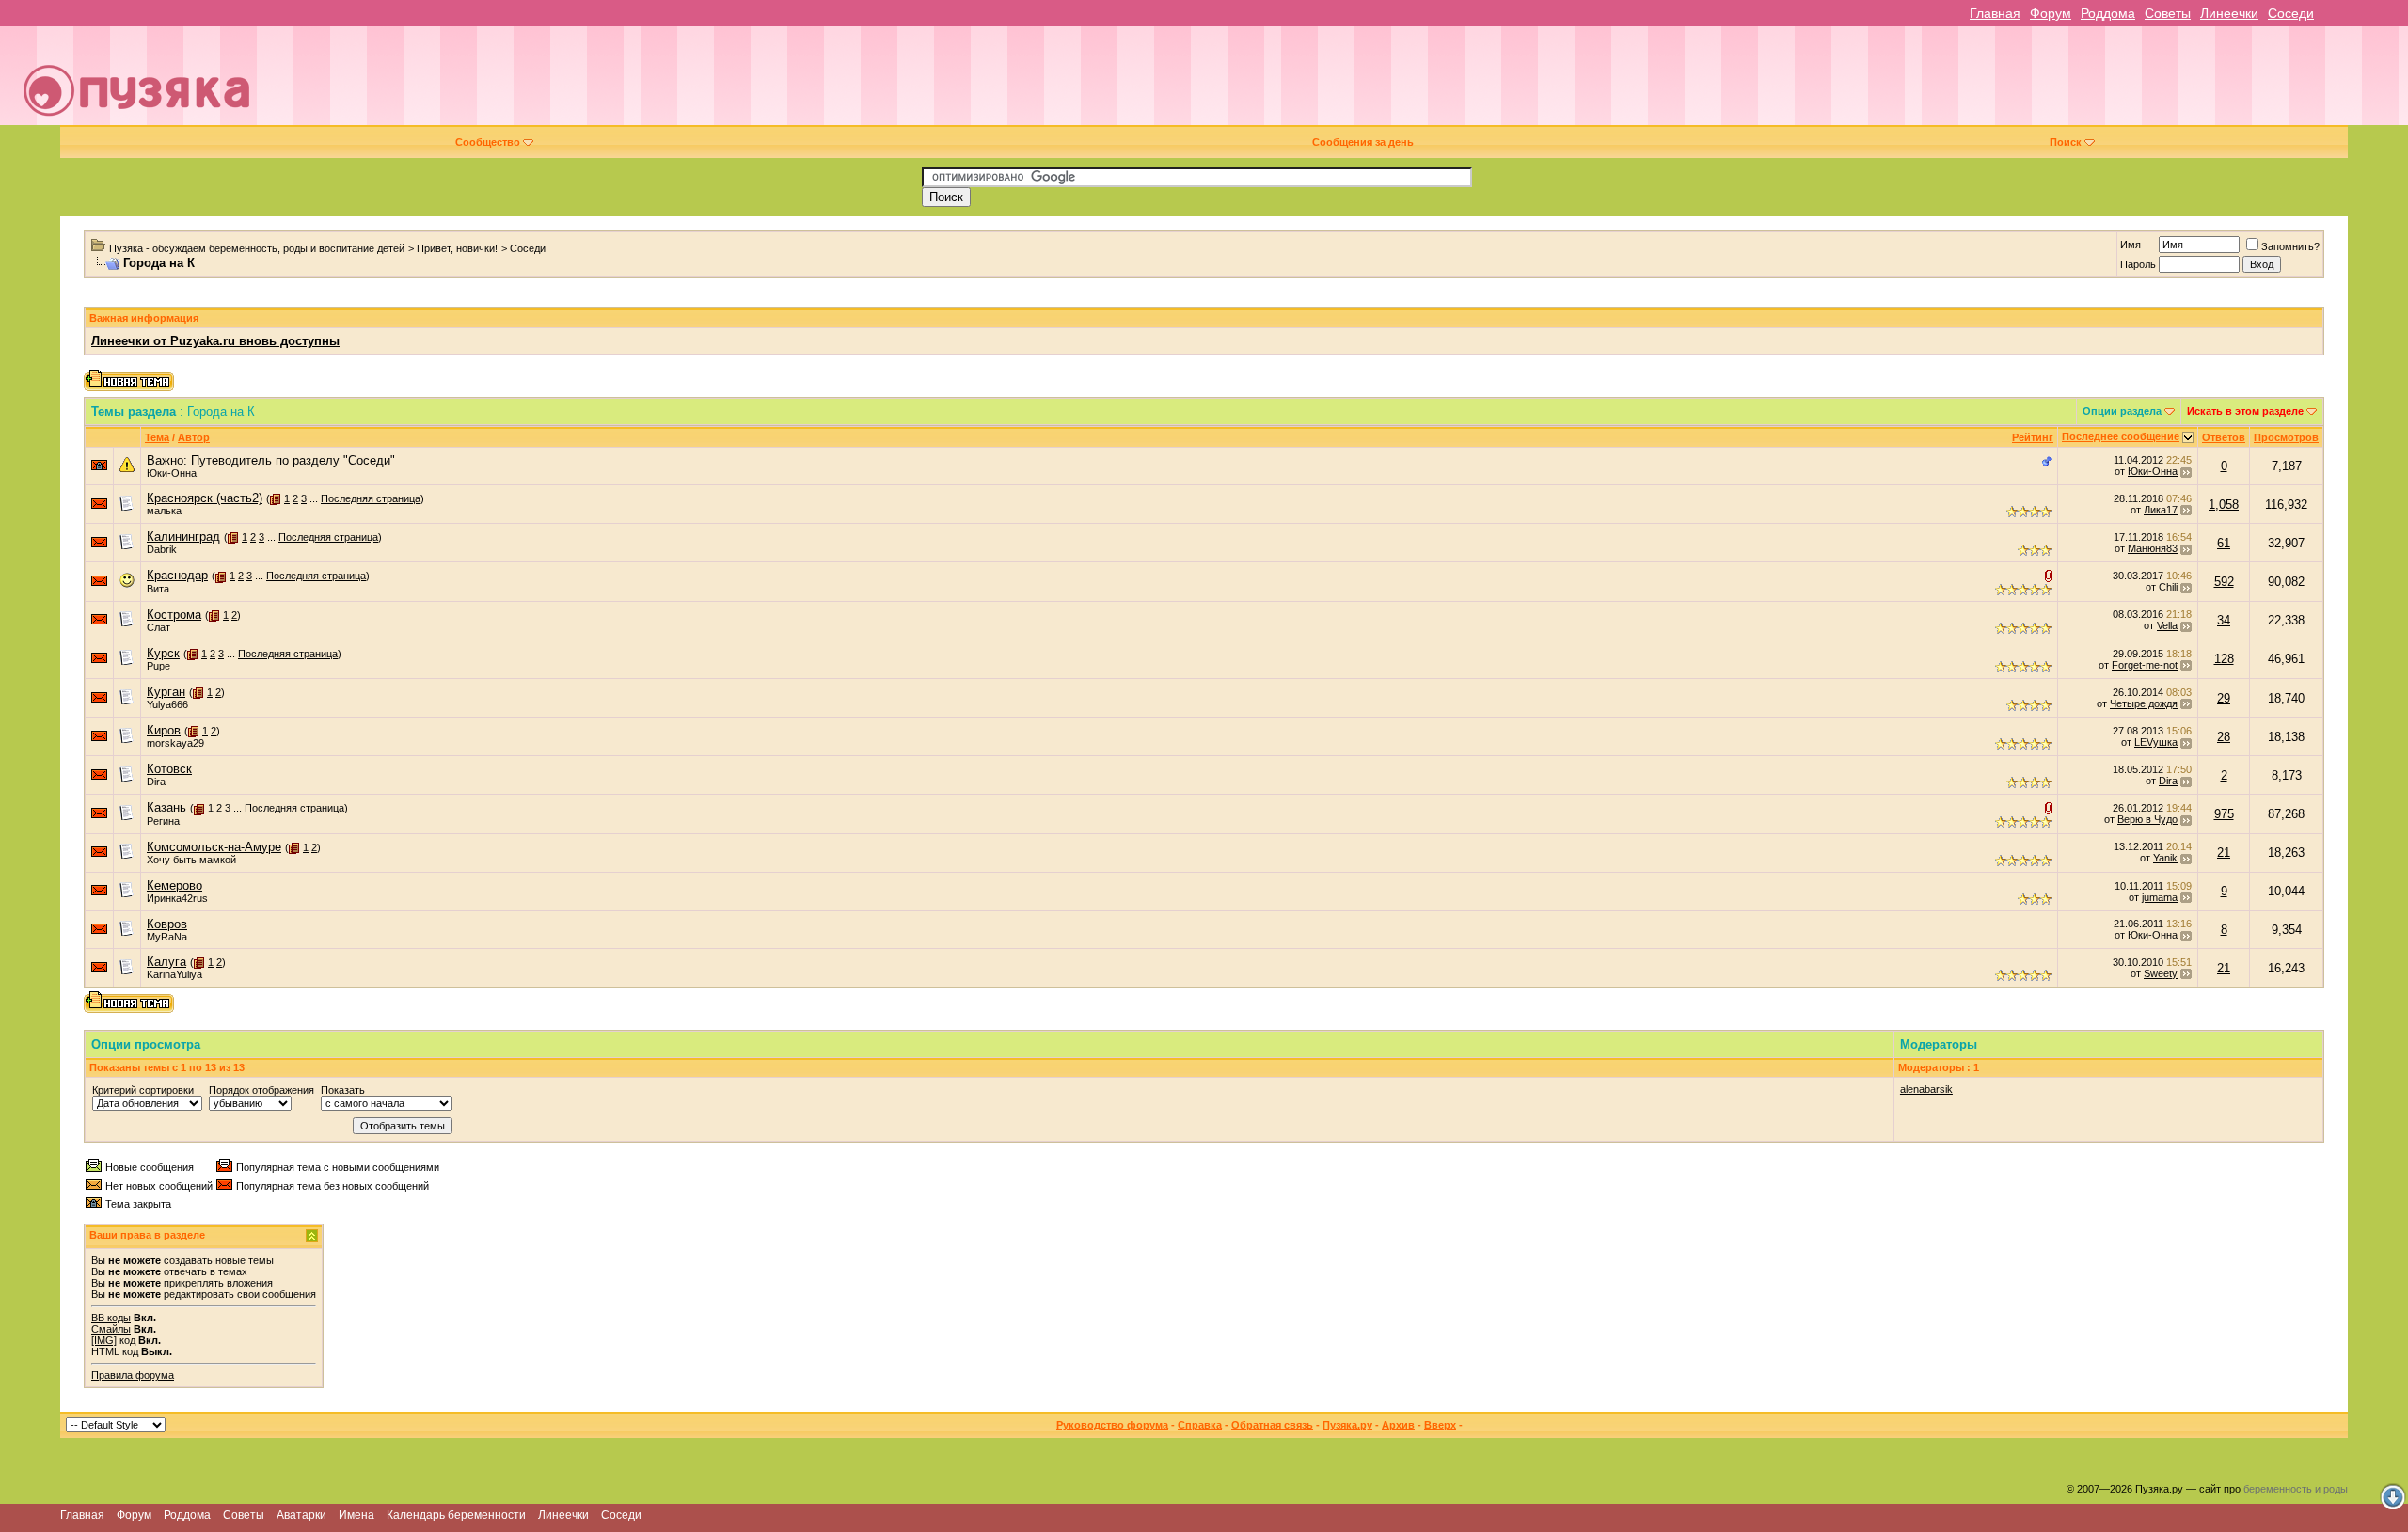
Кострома (174, 615)
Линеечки (2229, 13)
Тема (157, 437)
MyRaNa (167, 937)
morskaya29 (175, 743)
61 (2224, 543)
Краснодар (177, 575)
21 (2224, 853)
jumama (2160, 897)
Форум (2051, 13)
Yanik (2165, 858)
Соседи (2291, 13)
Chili (2168, 587)
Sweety (2161, 973)
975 (2224, 814)
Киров (164, 730)
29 (2224, 698)
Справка (1200, 1425)
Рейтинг (2033, 437)
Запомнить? (2290, 246)
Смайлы (111, 1329)
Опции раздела (2122, 411)
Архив (1398, 1425)
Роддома (2108, 13)
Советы (2168, 13)
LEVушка (2156, 742)
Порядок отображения (261, 1090)
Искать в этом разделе (2245, 411)
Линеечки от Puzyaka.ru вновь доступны (215, 341)
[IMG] (104, 1340)
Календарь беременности (456, 1515)
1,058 (2224, 505)
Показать (343, 1090)
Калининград (183, 537)
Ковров (167, 924)
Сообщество (488, 142)
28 (2224, 737)
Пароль (2138, 264)
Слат (158, 627)
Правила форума (133, 1375)
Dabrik (162, 549)
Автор (194, 437)
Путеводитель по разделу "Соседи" (293, 460)
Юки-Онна (172, 473)
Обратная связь (1272, 1425)
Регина (163, 821)
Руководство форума (1112, 1425)
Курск (163, 653)
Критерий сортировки (143, 1090)
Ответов (2224, 437)
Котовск (169, 769)
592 (2224, 582)
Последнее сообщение (2121, 436)
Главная (1995, 13)
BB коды (111, 1318)
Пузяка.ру (1347, 1425)
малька (164, 511)
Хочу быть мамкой (191, 860)
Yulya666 (167, 704)
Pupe (158, 666)
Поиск (2066, 142)
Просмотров (2286, 437)
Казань (166, 807)
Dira (156, 782)
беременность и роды (2296, 1489)
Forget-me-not (2145, 665)
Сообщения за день (1363, 142)
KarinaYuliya (174, 974)
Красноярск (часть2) (205, 498)
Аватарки (301, 1515)
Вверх (1440, 1425)
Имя (2131, 245)
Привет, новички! (457, 248)
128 (2224, 659)
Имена (356, 1515)
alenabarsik (1926, 1089)
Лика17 (2161, 510)
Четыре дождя (2144, 703)
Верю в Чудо (2147, 819)
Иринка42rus (177, 898)
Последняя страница (371, 498)
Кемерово (174, 885)
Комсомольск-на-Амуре (214, 847)
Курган (166, 692)
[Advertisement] (1333, 83)
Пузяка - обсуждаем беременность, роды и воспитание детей (257, 248)
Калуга (166, 962)
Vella (2167, 625)
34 (2224, 620)
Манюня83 (2153, 548)
